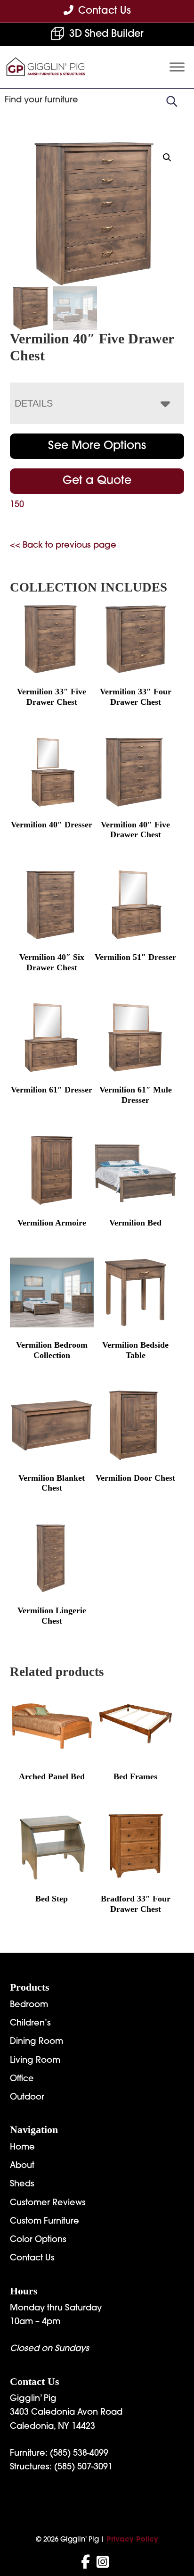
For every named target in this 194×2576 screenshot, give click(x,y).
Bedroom (29, 2005)
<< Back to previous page (63, 546)
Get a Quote (97, 481)
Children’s (30, 2024)
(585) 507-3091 (83, 2468)
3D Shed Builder (106, 34)
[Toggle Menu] (177, 67)
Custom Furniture (44, 2222)
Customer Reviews (48, 2203)
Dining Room (36, 2042)
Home (22, 2148)
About (22, 2166)
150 (17, 505)
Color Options (38, 2240)
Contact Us (32, 2259)
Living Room (35, 2061)
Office (22, 2079)
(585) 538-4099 (79, 2454)
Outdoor (27, 2098)
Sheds (22, 2184)
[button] (167, 158)
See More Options (97, 446)
